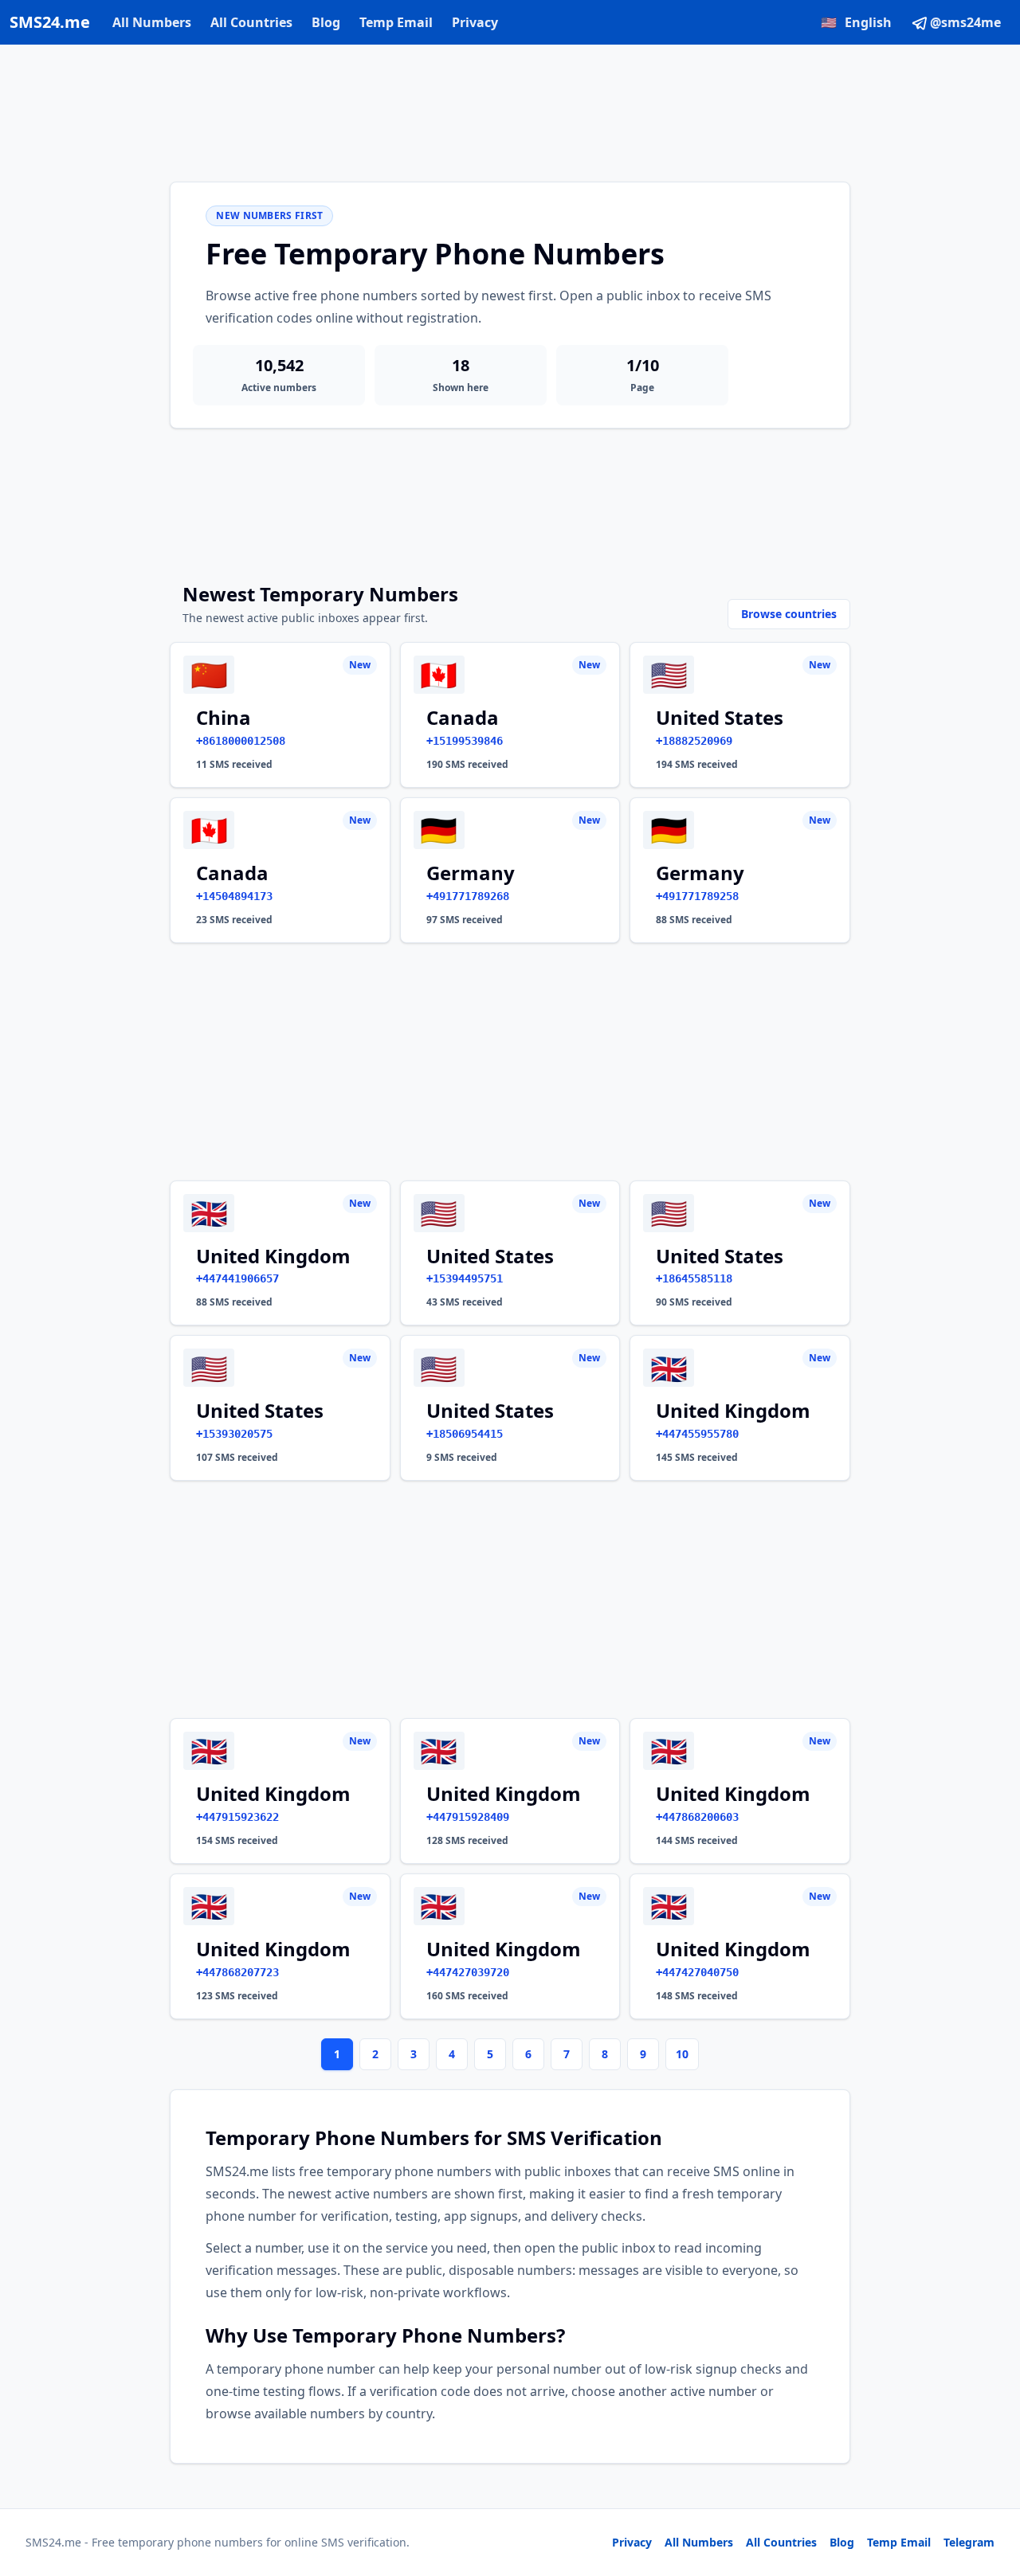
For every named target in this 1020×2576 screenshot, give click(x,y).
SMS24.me (50, 22)
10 (682, 2054)
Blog (326, 22)
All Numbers (152, 22)
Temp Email (396, 22)
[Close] (991, 2492)
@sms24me (965, 22)
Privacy (475, 22)
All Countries (251, 22)
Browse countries (789, 614)
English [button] (856, 22)
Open (788, 2544)
